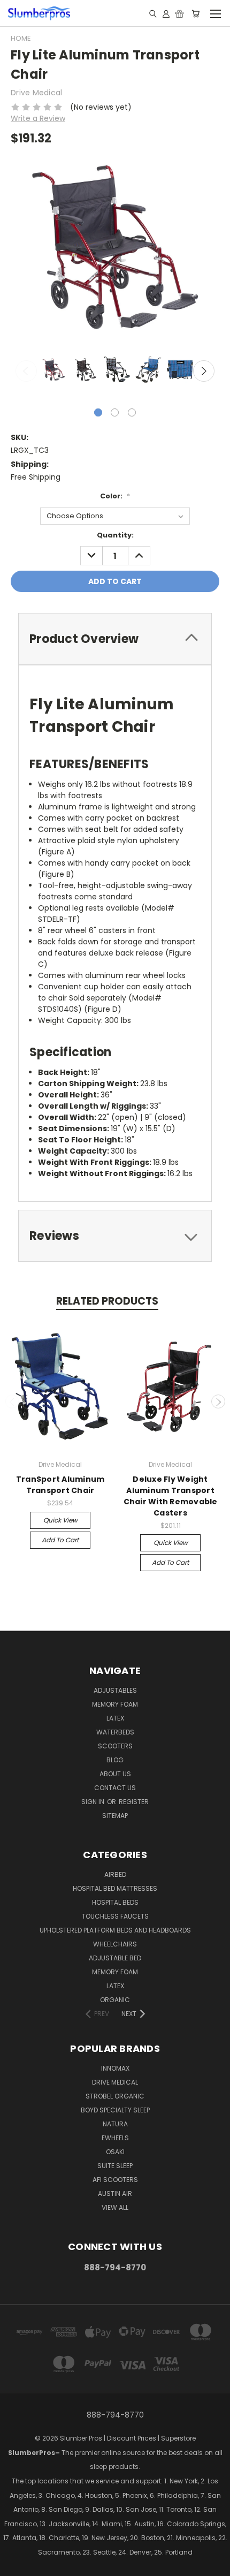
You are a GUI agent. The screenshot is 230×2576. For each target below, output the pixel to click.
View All (115, 2207)
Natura (115, 2124)
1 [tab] (98, 412)
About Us (115, 1774)
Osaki (115, 2152)
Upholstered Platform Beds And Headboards (115, 1930)
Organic (115, 2000)
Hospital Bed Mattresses (115, 1888)
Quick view (60, 1520)
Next (204, 371)
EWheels (115, 2138)
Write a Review (38, 118)
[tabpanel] (53, 371)
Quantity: (115, 535)
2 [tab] (115, 412)
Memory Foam (115, 1704)
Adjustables (115, 1690)
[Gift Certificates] (179, 13)
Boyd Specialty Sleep (115, 2110)
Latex (115, 1718)
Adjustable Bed (115, 1958)
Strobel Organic (115, 2096)
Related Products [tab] (107, 1301)
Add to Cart (60, 1540)
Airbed (115, 1874)
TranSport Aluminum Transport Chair (60, 1485)
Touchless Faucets (115, 1916)
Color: (115, 496)
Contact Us (115, 1788)
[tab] (115, 639)
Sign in (94, 1802)
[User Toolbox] (166, 13)
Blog (115, 1760)
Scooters (115, 1746)
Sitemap (115, 1816)
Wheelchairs (115, 1944)
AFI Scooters (115, 2180)
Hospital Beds (115, 1902)
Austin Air (115, 2194)
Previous (26, 371)
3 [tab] (132, 412)
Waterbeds (115, 1732)
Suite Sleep (115, 2166)
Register (134, 1802)
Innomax (115, 2068)
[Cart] (195, 13)
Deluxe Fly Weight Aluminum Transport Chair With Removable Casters (171, 1496)
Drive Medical (115, 2082)
